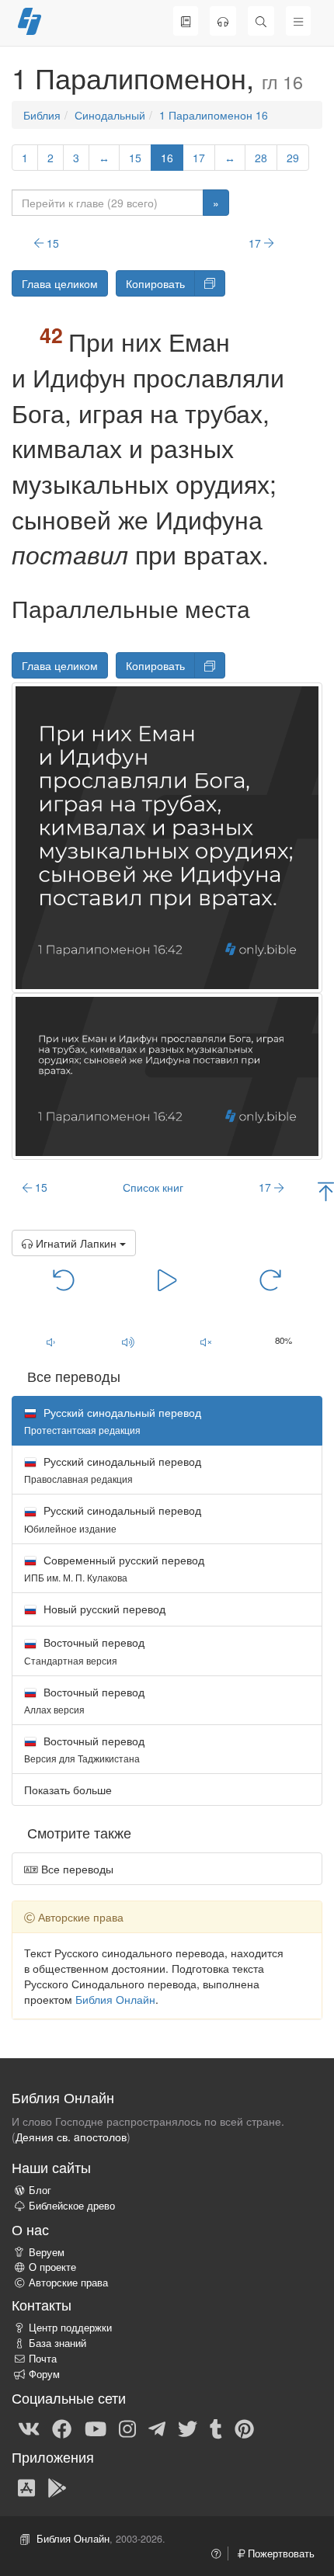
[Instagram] (127, 2428)
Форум (44, 2374)
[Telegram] (157, 2428)
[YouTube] (96, 2428)
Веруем (47, 2252)
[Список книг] (186, 21)
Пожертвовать (280, 2553)
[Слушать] (223, 21)
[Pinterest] (244, 2428)
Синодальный (110, 115)
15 (135, 158)
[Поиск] (261, 21)
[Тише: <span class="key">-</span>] (50, 1342)
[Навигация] (298, 21)
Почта (43, 2359)
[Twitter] (188, 2428)
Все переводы (76, 1869)
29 (293, 158)
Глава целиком (60, 283)
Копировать (155, 283)
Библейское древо (72, 2206)
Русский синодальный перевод (113, 1469)
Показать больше (68, 1790)
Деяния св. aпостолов (71, 2137)
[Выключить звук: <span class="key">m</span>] (206, 1342)
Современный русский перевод (114, 1568)
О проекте (52, 2267)
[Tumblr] (216, 2428)
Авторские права (68, 2283)
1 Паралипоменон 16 (214, 115)
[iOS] (26, 2487)
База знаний (57, 2343)
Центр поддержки (70, 2328)
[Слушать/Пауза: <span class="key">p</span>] (167, 1279)
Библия (42, 115)
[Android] (57, 2487)
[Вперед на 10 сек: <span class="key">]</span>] (271, 1279)
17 (199, 158)
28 (261, 158)
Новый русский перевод (103, 1609)
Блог (40, 2190)
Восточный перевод (84, 1650)
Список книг (153, 1187)
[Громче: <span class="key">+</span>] (128, 1342)
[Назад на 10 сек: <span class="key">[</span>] (64, 1279)
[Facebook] (62, 2428)
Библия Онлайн (115, 1999)
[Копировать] (210, 283)
